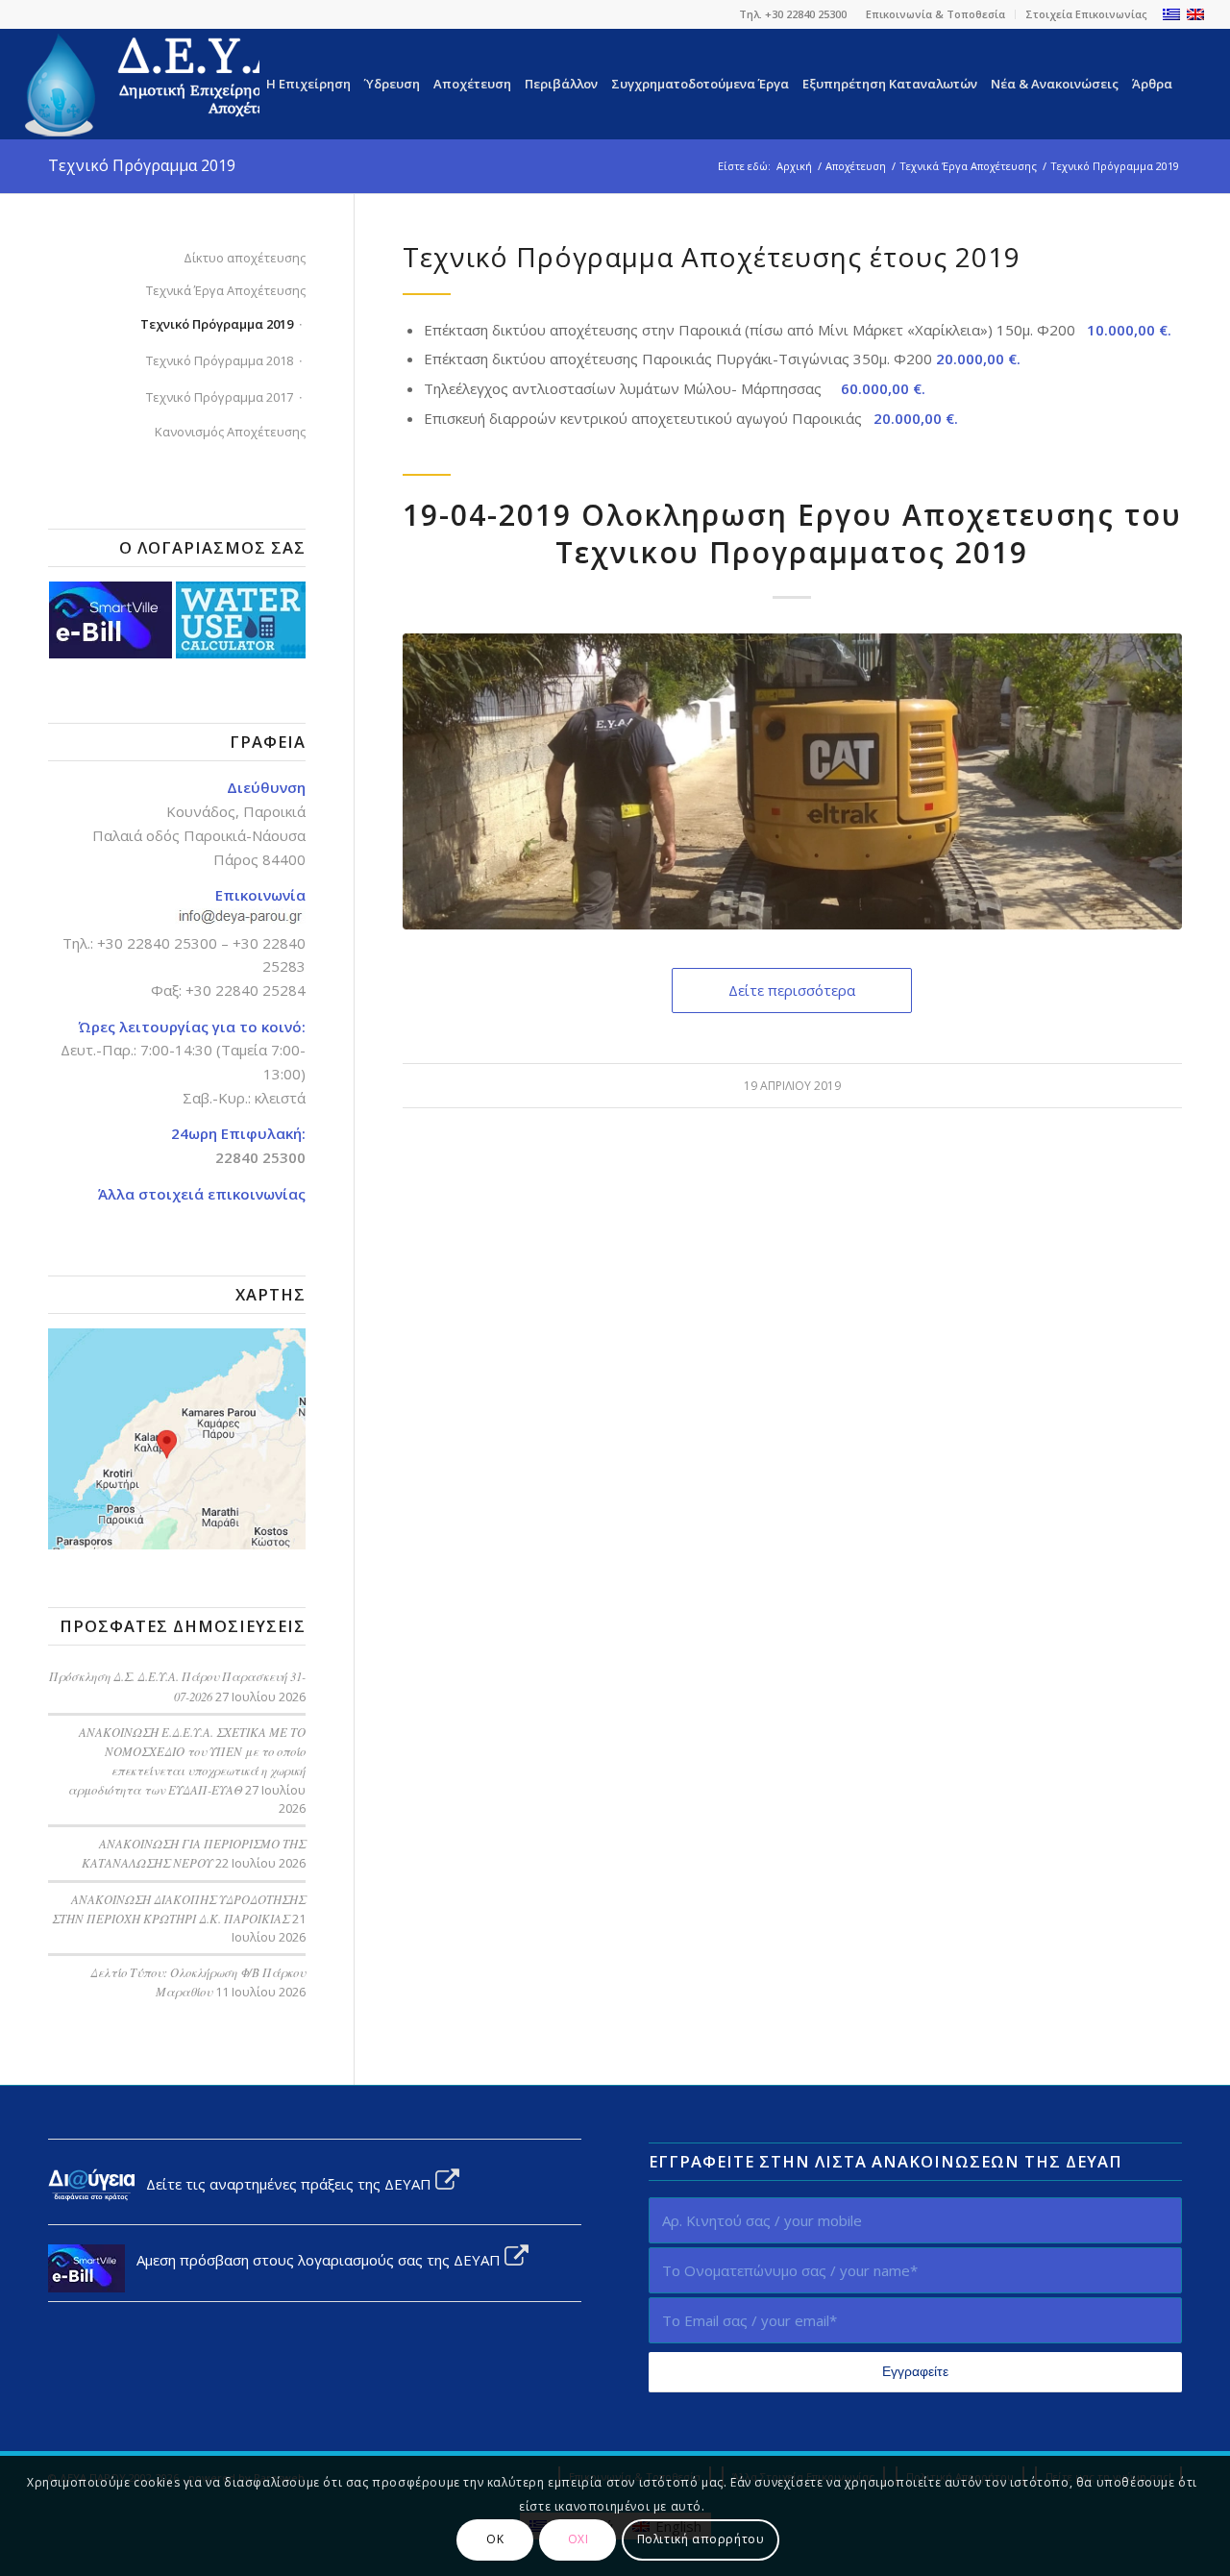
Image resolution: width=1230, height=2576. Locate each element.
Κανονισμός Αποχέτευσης (230, 432)
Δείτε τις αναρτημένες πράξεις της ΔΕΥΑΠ (285, 2184)
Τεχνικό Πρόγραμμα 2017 (220, 397)
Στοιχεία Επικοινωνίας (1086, 14)
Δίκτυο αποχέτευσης (245, 258)
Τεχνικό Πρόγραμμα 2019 (142, 165)
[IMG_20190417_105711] (792, 781)
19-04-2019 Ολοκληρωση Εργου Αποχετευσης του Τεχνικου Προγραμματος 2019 (792, 533)
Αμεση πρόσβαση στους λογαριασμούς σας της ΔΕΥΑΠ (315, 2260)
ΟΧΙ (578, 2539)
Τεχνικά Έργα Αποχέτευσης (226, 290)
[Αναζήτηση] (1192, 84)
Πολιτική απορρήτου (701, 2539)
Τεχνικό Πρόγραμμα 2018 (220, 360)
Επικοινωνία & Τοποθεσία (935, 14)
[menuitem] (936, 14)
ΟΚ (495, 2539)
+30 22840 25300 (157, 943)
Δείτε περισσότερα (792, 990)
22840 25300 (260, 1157)
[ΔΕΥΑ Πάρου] (188, 84)
